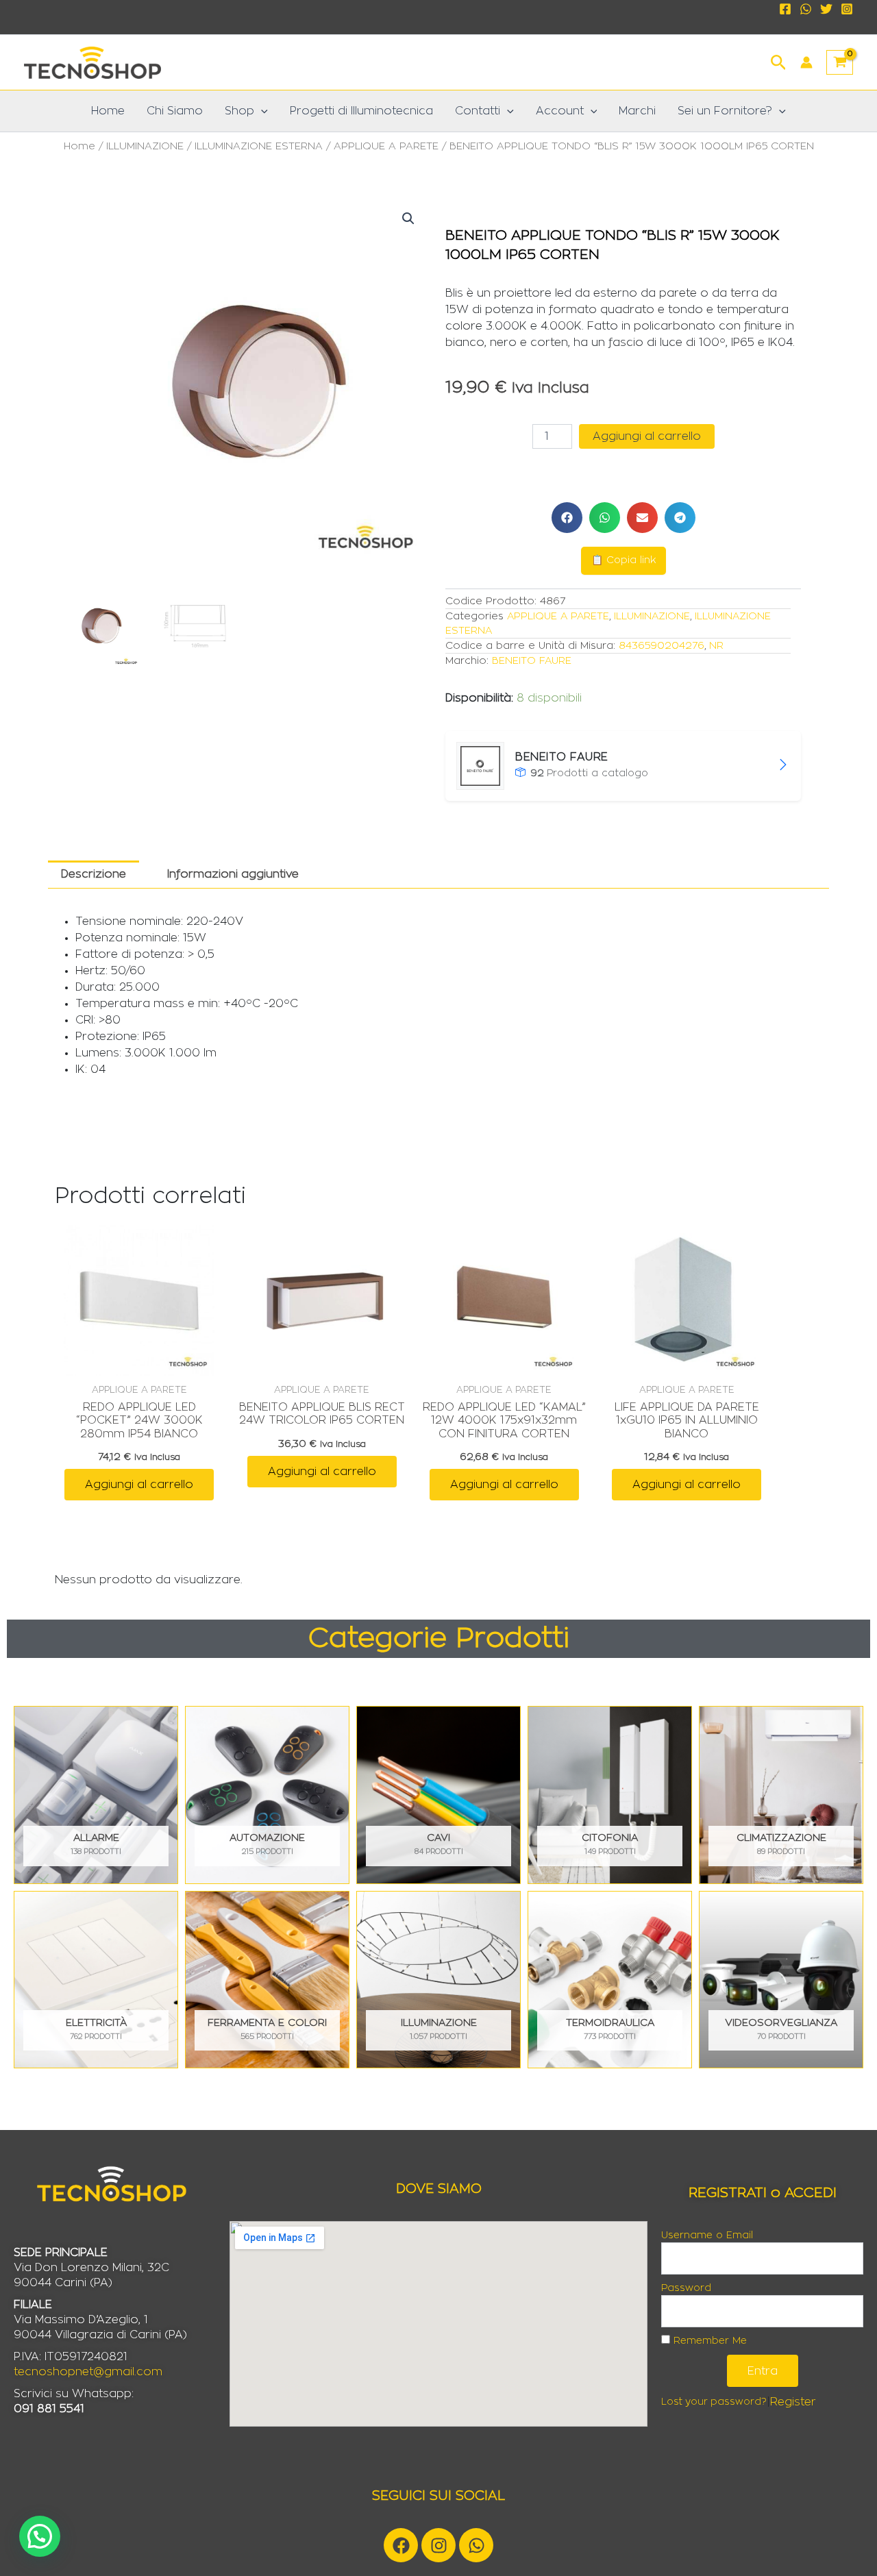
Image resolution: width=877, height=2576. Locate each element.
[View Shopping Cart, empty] (840, 62)
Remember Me (708, 2341)
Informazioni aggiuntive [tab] (233, 874)
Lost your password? (714, 2402)
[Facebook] (785, 9)
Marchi (637, 111)
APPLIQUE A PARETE (386, 146)
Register (793, 2402)
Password (686, 2288)
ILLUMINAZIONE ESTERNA (259, 146)
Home (108, 111)
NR (716, 646)
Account (560, 111)
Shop (239, 111)
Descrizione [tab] (94, 874)
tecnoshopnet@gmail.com (88, 2372)
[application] (261, 111)
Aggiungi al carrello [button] (139, 1485)
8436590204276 (662, 646)
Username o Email (707, 2236)
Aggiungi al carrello (647, 436)
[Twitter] (826, 9)
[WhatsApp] (806, 9)
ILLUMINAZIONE (145, 146)
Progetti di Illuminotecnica (361, 111)
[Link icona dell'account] (806, 62)
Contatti (478, 111)
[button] (779, 61)
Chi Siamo (175, 111)
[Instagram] (847, 9)
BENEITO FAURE (532, 661)
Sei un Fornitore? (725, 111)
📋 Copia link (623, 560)
